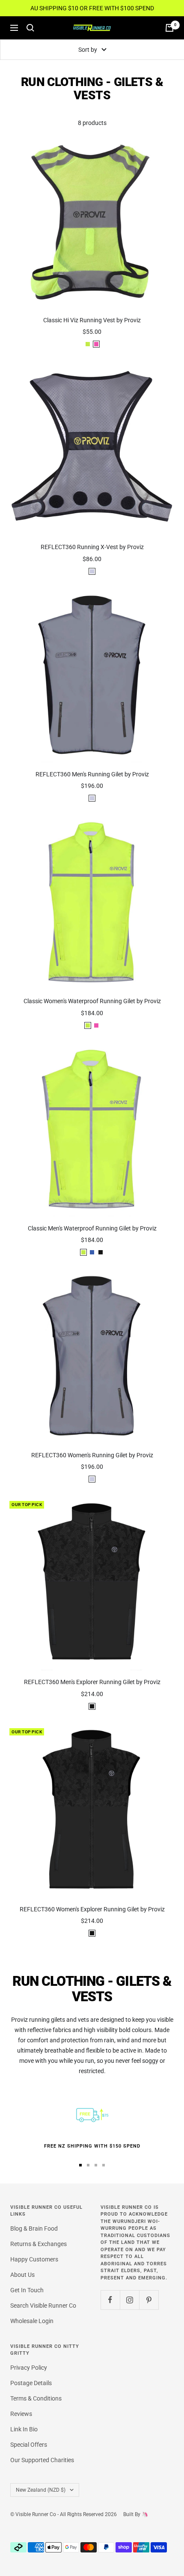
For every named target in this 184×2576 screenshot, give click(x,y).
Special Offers (29, 2445)
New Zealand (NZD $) (41, 2490)
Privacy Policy (29, 2368)
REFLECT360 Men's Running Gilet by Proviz (92, 774)
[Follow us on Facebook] (110, 2300)
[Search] (30, 28)
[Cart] (169, 28)
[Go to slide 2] (88, 2165)
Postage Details (31, 2383)
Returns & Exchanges (39, 2244)
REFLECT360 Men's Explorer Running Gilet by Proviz (92, 1682)
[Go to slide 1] (80, 2165)
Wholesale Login (32, 2321)
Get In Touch (27, 2290)
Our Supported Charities (42, 2460)
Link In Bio (24, 2429)
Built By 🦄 (132, 2514)
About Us (22, 2275)
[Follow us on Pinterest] (149, 2300)
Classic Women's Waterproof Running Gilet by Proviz (92, 1001)
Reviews (21, 2414)
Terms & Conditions (36, 2398)
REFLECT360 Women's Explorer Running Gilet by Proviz (92, 1909)
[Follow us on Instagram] (129, 2300)
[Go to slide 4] (104, 2165)
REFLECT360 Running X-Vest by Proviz (92, 547)
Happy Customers (34, 2259)
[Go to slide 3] (96, 2165)
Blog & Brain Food (34, 2228)
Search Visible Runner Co (43, 2306)
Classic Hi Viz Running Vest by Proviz (92, 320)
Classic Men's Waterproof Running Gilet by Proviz (92, 1228)
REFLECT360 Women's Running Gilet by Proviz (92, 1455)
